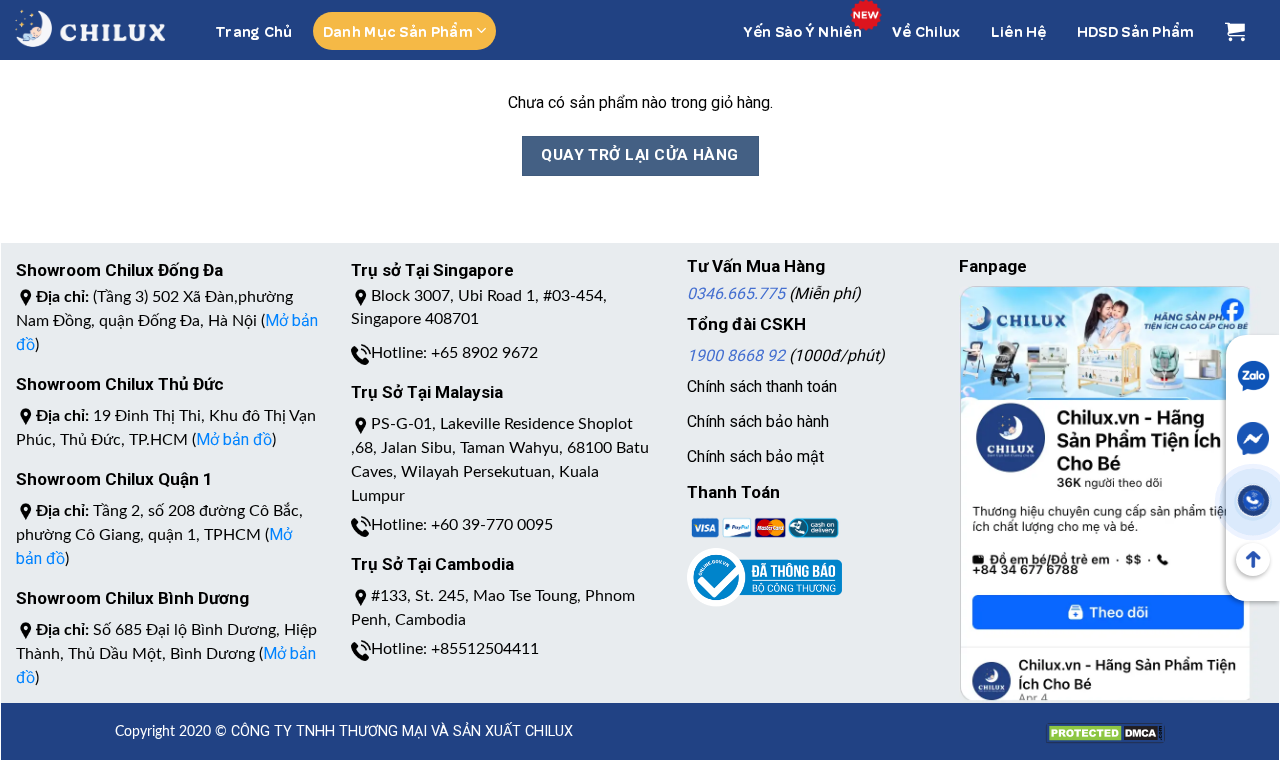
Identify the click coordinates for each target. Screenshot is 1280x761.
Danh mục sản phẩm (398, 31)
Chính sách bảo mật (755, 456)
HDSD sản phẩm (1136, 31)
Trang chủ (254, 31)
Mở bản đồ (234, 439)
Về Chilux (926, 31)
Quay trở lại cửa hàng (640, 155)
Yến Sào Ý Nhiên (803, 31)
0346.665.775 (736, 293)
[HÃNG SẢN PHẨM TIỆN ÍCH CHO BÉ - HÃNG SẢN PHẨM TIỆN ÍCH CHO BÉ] (90, 28)
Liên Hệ (1019, 31)
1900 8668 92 (736, 355)
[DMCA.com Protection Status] (1105, 722)
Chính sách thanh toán (762, 386)
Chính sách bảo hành (758, 421)
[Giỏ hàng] (1235, 31)
